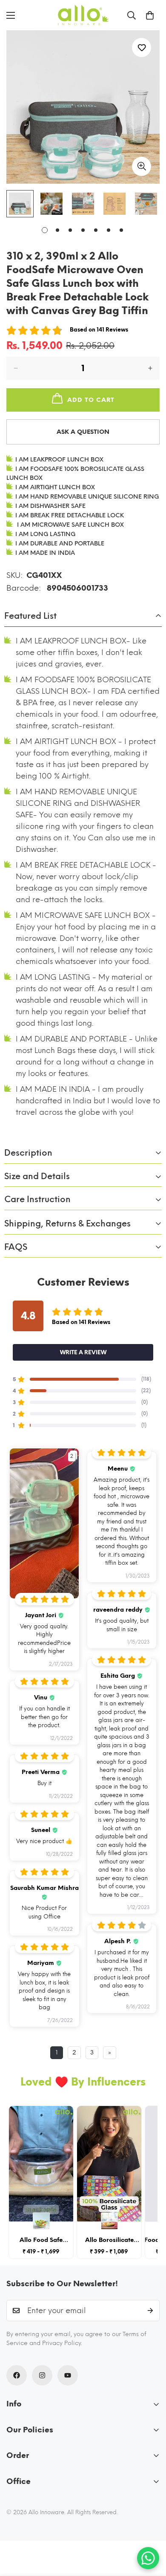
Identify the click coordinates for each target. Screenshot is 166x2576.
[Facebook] (17, 2375)
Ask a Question (83, 432)
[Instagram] (42, 2375)
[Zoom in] (142, 166)
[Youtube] (68, 2375)
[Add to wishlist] (142, 48)
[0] (150, 15)
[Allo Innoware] (83, 15)
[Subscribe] (150, 2311)
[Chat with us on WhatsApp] (148, 2558)
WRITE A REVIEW (83, 1352)
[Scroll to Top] (151, 2531)
